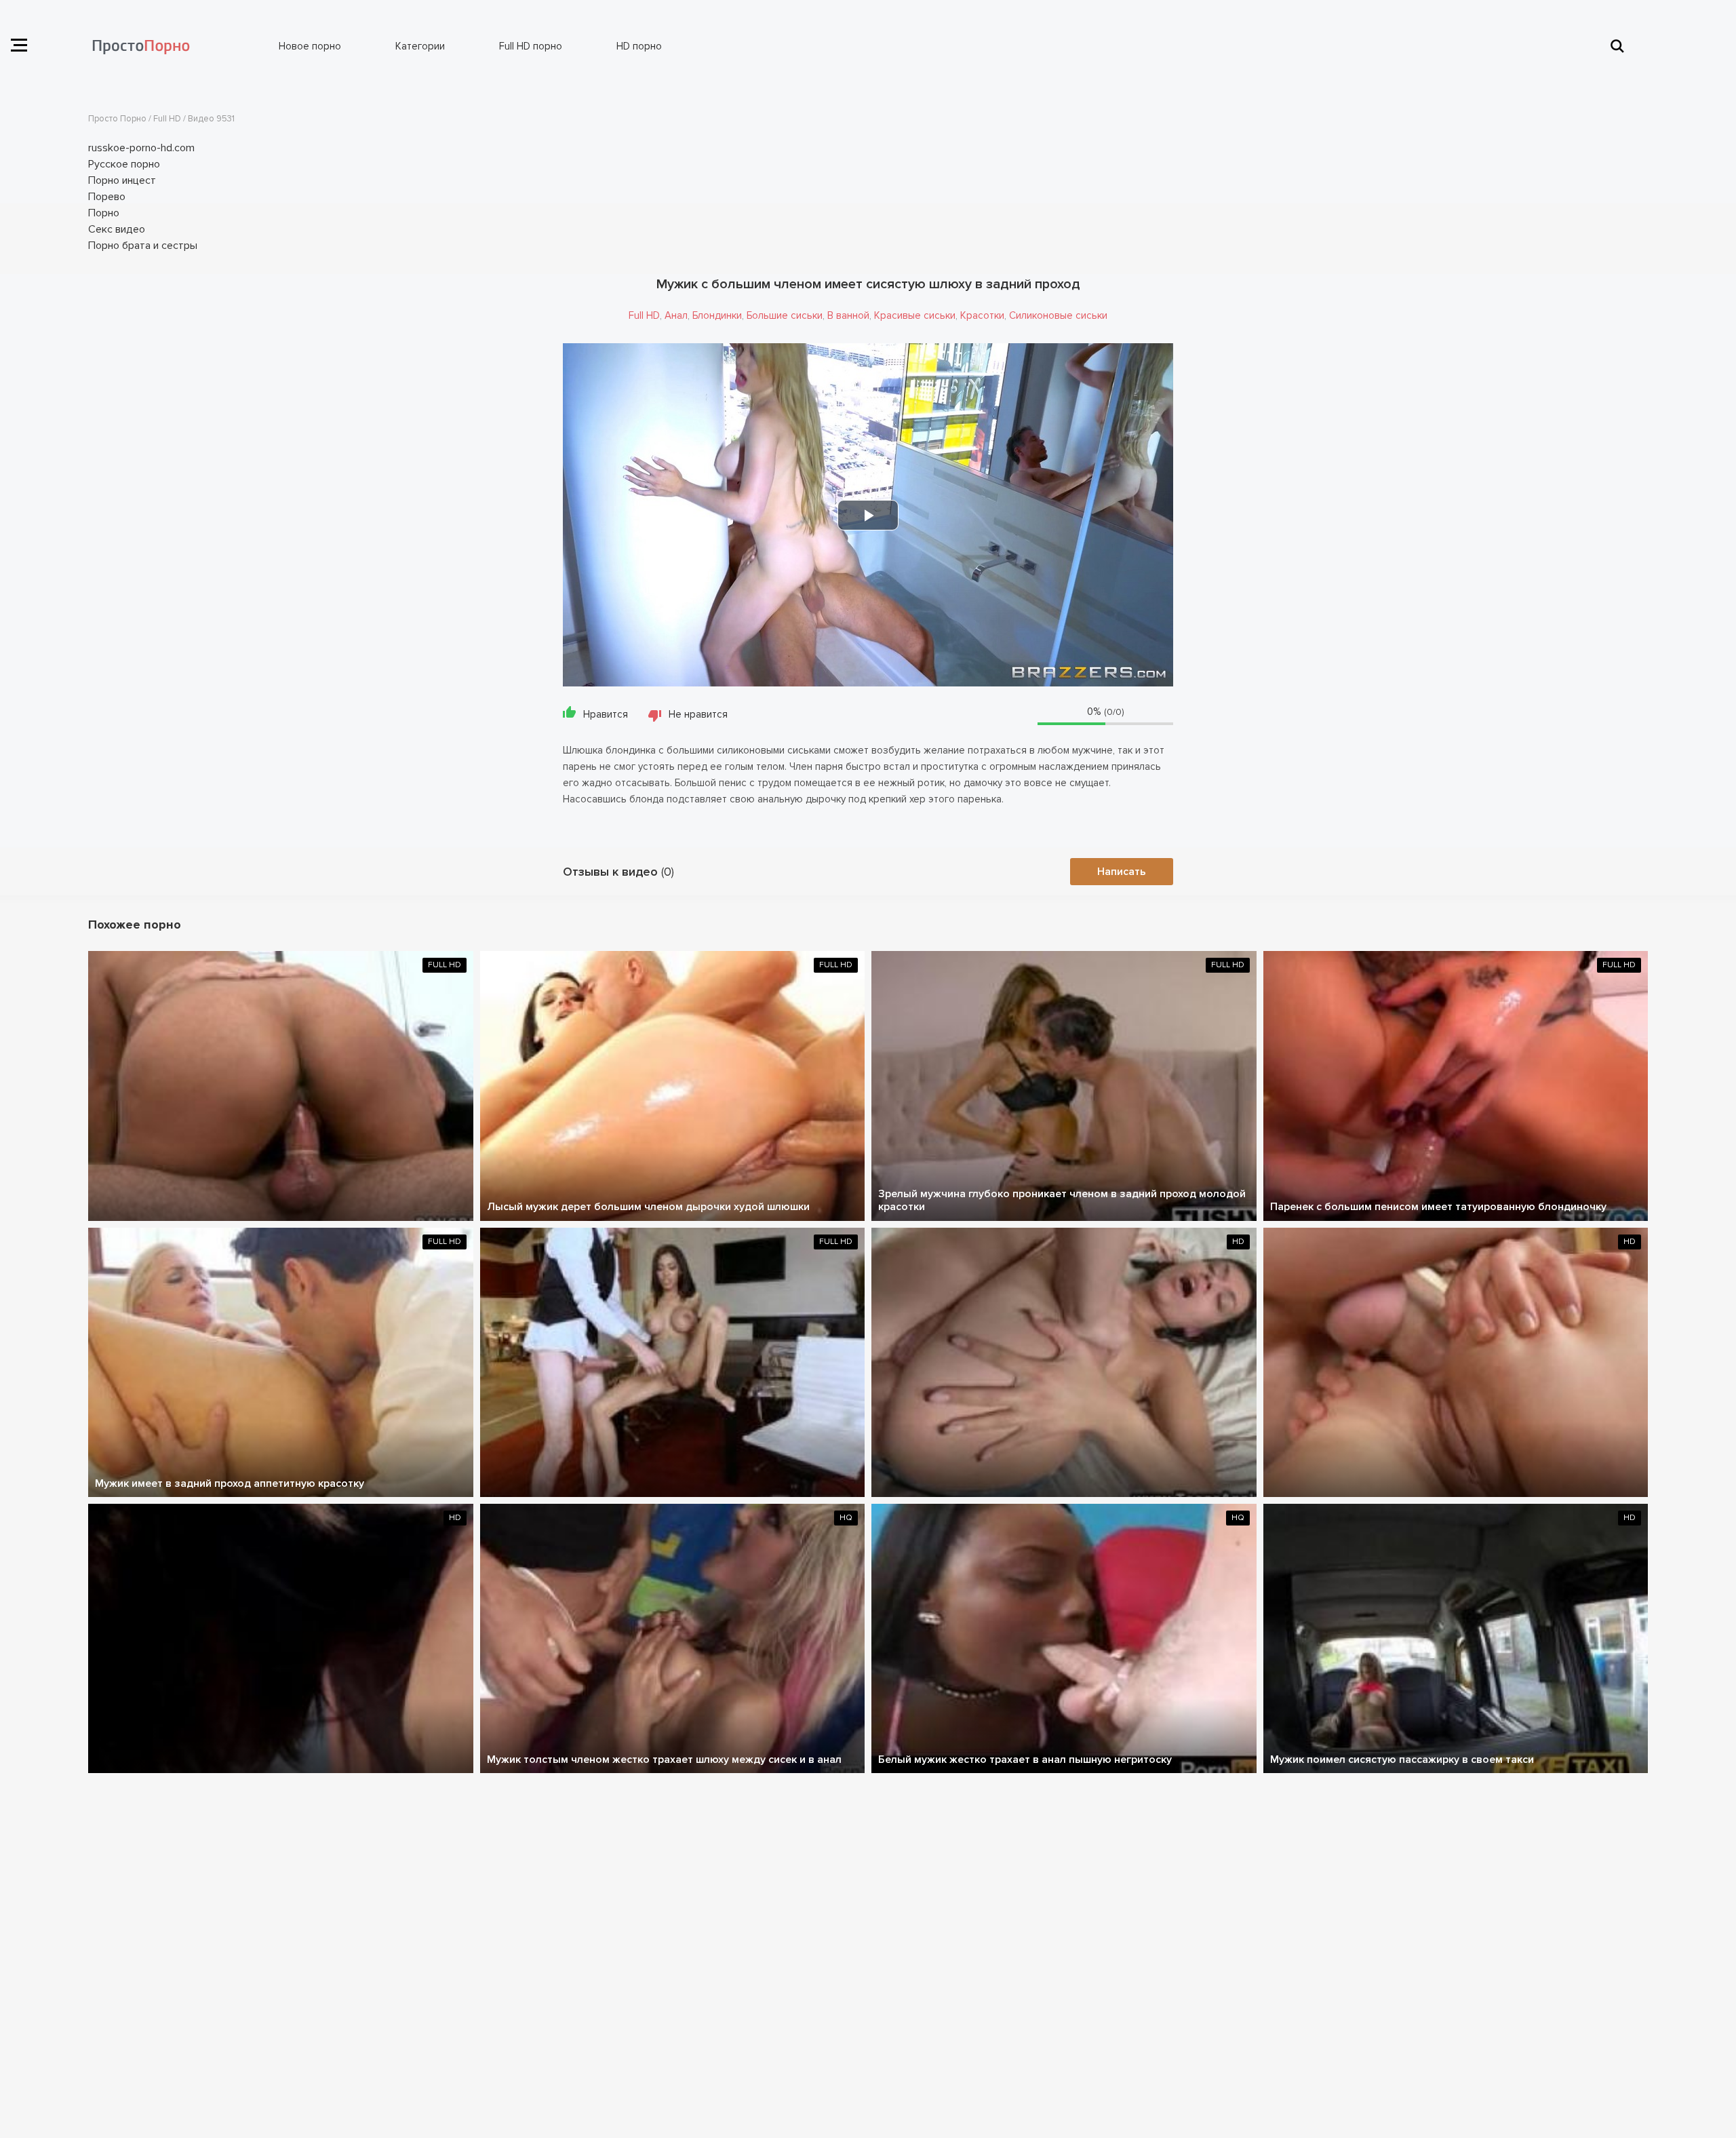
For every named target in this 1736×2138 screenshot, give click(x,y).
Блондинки (717, 315)
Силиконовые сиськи (1058, 315)
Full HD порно (531, 46)
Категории (420, 46)
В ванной (848, 315)
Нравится (606, 714)
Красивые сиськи (915, 315)
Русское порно (124, 164)
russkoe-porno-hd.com (141, 148)
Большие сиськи (785, 315)
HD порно (639, 46)
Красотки (982, 315)
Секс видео (117, 229)
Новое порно (310, 46)
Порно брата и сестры (143, 246)
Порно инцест (122, 180)
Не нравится (698, 714)
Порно (104, 213)
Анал (676, 315)
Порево (107, 197)
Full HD (644, 315)
